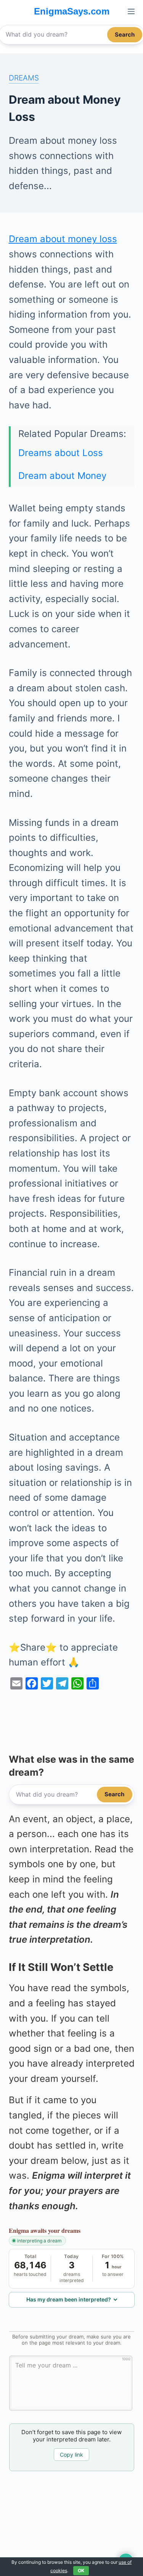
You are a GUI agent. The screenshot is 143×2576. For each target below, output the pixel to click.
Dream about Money (62, 476)
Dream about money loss (63, 239)
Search (125, 35)
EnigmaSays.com (72, 11)
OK (81, 2570)
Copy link (71, 2455)
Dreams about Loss (61, 453)
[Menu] (131, 11)
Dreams (24, 78)
